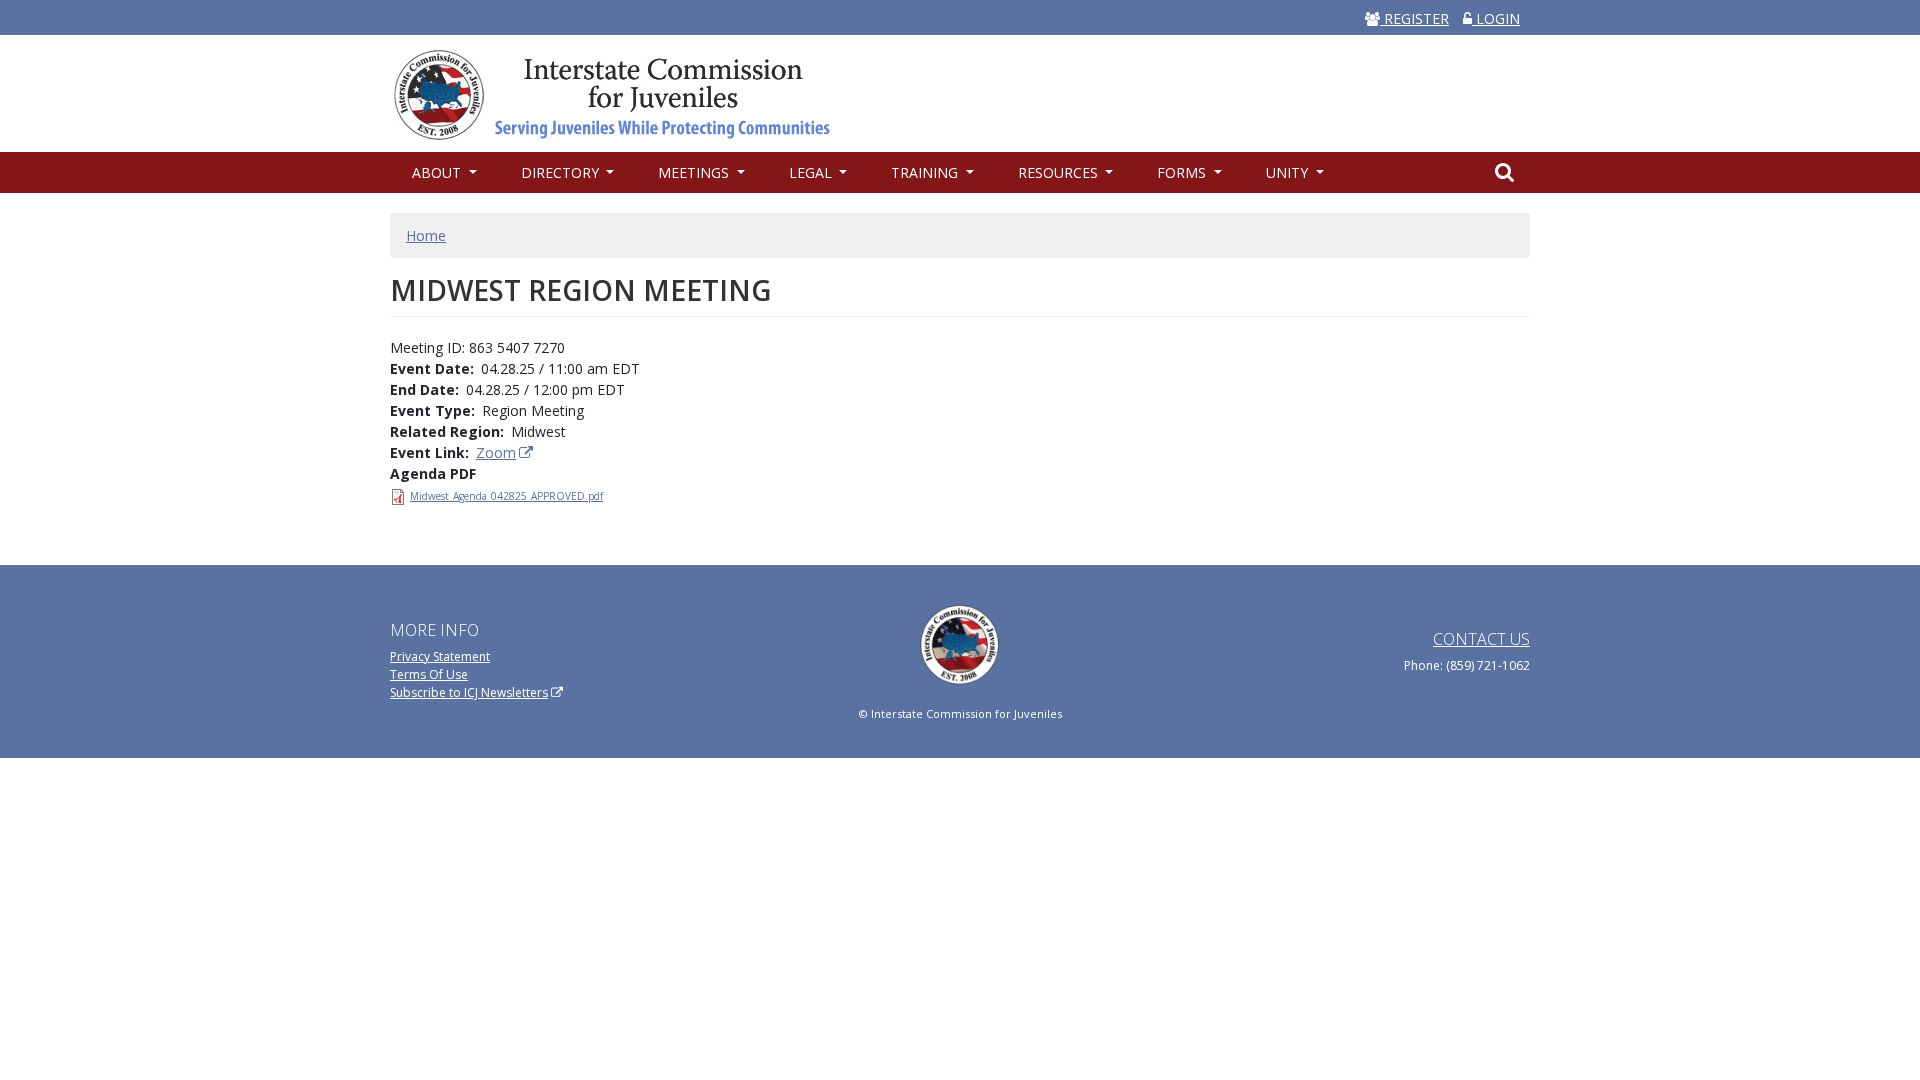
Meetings (695, 172)
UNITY (1289, 172)
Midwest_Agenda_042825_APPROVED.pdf (506, 496)
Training (926, 172)
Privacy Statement (440, 656)
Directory (562, 172)
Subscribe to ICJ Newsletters (469, 692)
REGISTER (1414, 18)
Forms (1183, 172)
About (438, 172)
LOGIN (1496, 18)
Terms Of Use (429, 674)
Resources (1060, 172)
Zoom (496, 452)
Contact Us (1481, 639)
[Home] (622, 93)
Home (426, 235)
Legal (812, 172)
